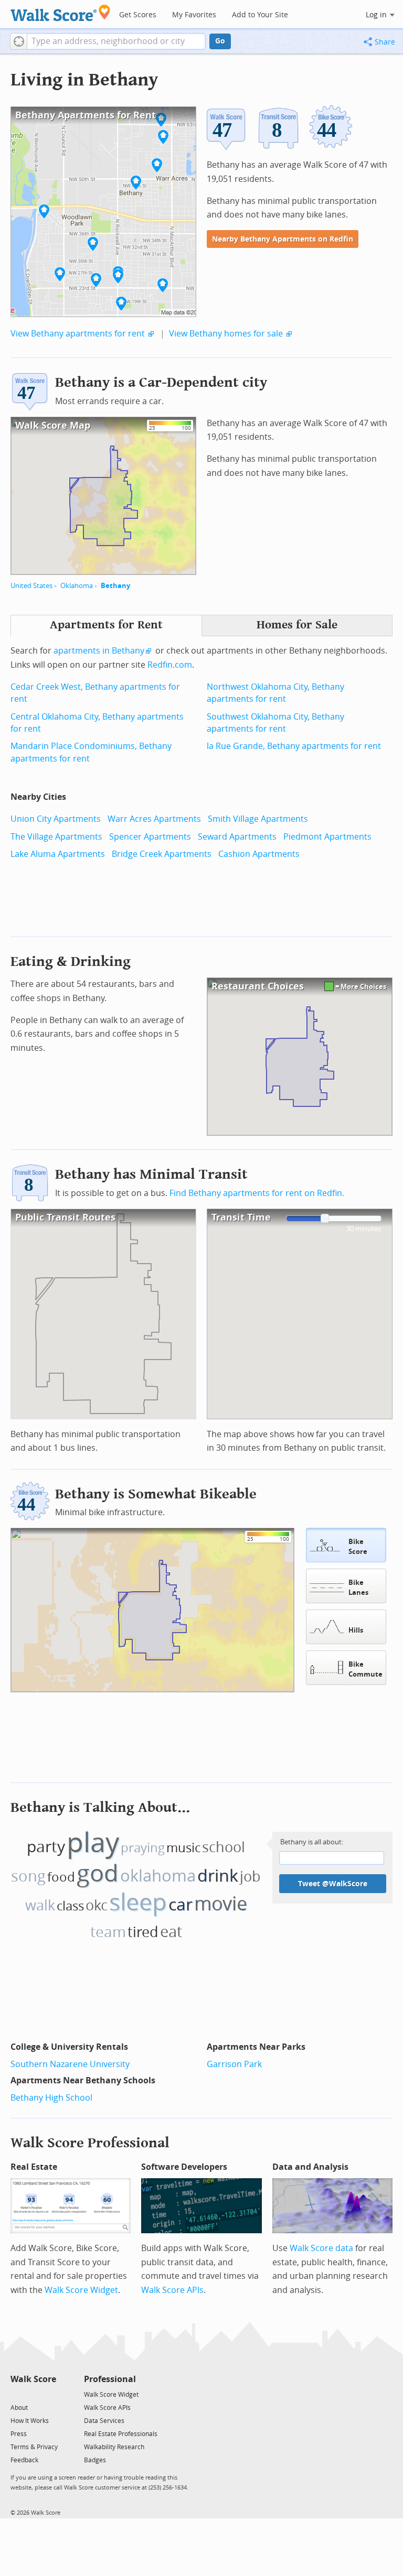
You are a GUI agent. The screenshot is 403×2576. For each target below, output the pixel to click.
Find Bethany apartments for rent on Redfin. (257, 1193)
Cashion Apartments (259, 854)
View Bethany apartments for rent (78, 334)
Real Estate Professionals (121, 2434)
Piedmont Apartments (327, 837)
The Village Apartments (56, 837)
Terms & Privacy (34, 2447)
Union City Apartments (56, 819)
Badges (95, 2460)
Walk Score (33, 2379)
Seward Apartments (237, 837)
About (19, 2408)
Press (19, 2434)
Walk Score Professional (90, 2143)
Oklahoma (77, 586)
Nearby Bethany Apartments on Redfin (283, 239)
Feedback (24, 2460)
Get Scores (138, 15)
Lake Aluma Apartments (58, 854)
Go (220, 41)
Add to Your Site (260, 15)
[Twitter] (17, 2394)
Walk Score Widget (81, 2290)
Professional (110, 2379)
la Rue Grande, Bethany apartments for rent (294, 746)
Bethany (115, 586)
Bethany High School (51, 2098)
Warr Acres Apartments (154, 819)
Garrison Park (234, 2064)
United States (31, 586)
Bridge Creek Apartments (162, 854)
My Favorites (194, 15)
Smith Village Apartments (258, 819)
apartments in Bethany (99, 651)
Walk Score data (321, 2248)
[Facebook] (33, 2394)
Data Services (104, 2421)
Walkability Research (114, 2447)
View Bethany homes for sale (226, 334)
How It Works (30, 2421)
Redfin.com (170, 665)
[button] (19, 41)
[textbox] (116, 41)
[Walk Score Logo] (61, 13)
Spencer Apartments (150, 837)
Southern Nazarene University (70, 2064)
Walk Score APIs (172, 2290)
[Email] (49, 2394)
